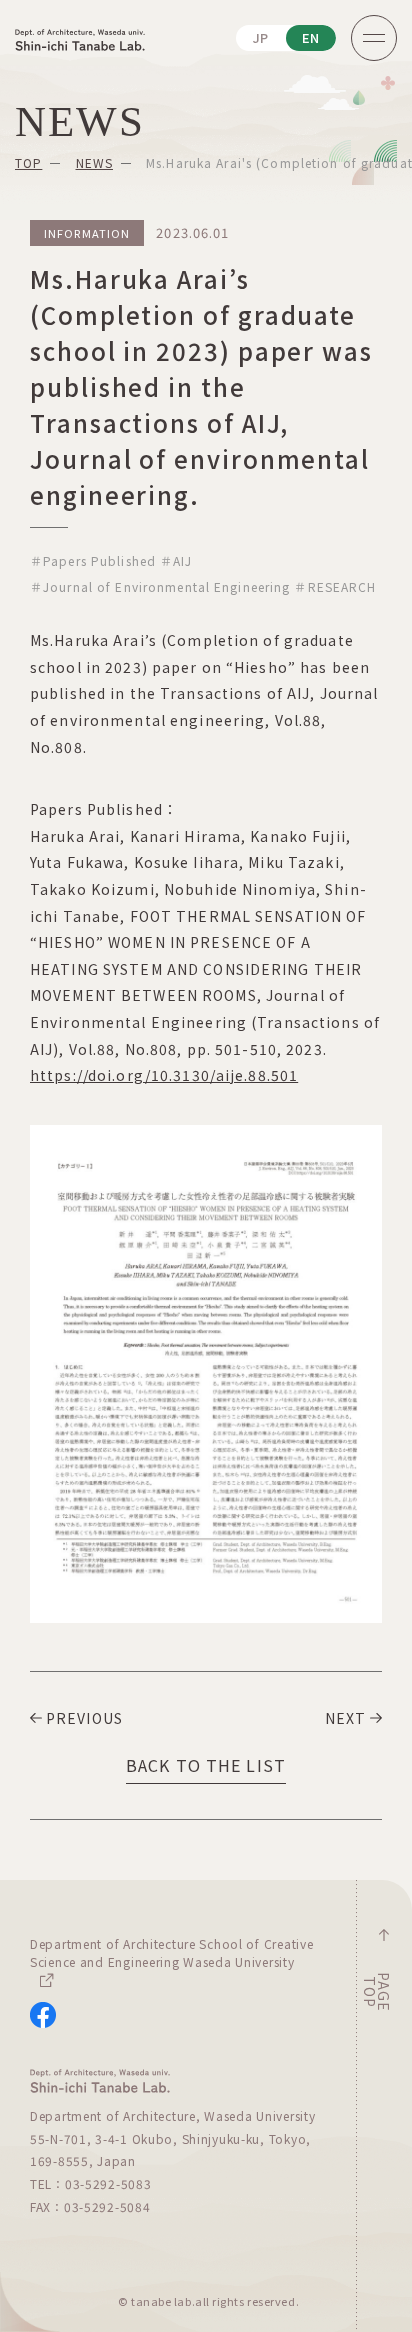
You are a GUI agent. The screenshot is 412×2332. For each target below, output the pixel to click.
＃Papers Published (93, 560)
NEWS (94, 162)
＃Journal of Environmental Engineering (160, 586)
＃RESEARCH (335, 586)
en (311, 37)
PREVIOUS (84, 1718)
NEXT (345, 1718)
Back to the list (206, 1765)
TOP (28, 162)
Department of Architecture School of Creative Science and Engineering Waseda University (171, 1952)
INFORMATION (87, 233)
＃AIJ (176, 560)
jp (261, 37)
